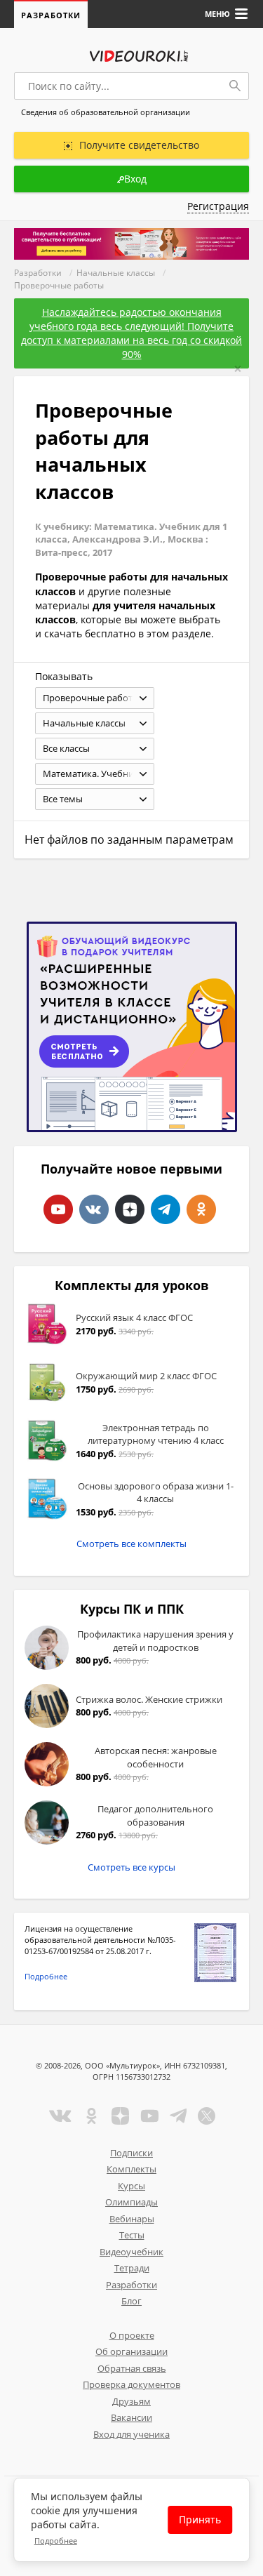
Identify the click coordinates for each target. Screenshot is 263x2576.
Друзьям (131, 2401)
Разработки (51, 15)
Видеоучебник (131, 2252)
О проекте (132, 2335)
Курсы (131, 2186)
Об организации (131, 2351)
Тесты (132, 2235)
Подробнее (46, 1976)
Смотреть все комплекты (131, 1543)
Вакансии (131, 2417)
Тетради (132, 2268)
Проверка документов (131, 2384)
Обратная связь (132, 2368)
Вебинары (132, 2219)
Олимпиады (131, 2202)
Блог (131, 2301)
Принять (200, 2519)
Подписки (131, 2153)
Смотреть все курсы (131, 1867)
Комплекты (131, 2169)
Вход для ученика (131, 2434)
